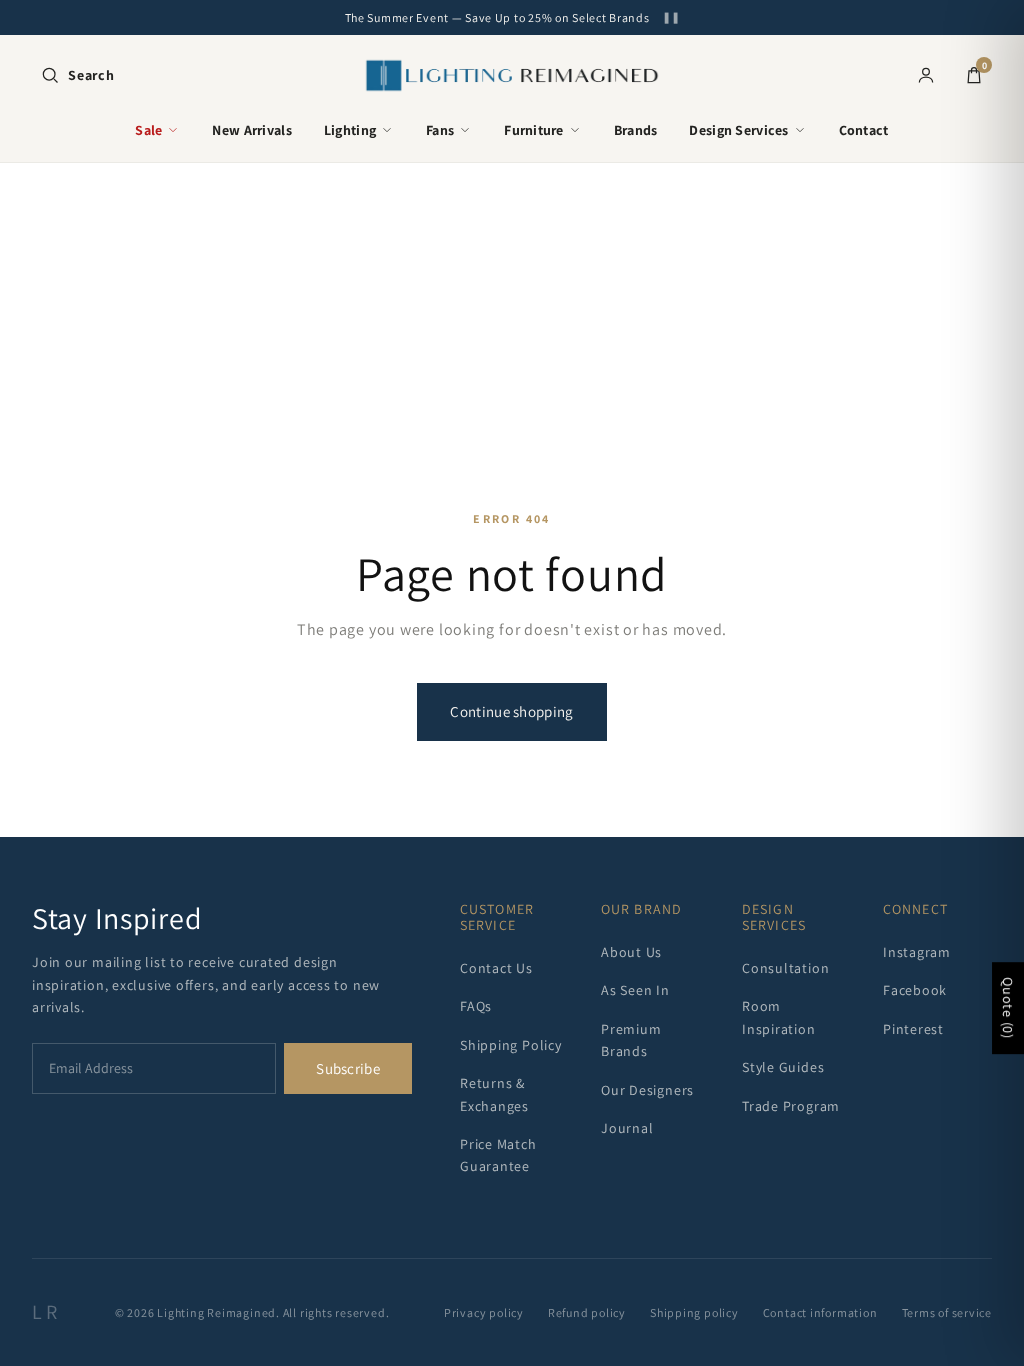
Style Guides (783, 1067)
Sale (148, 130)
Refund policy (587, 1312)
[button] (77, 75)
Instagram (917, 952)
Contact (864, 130)
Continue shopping (511, 711)
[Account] (926, 75)
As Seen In (635, 990)
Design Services (738, 130)
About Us (631, 952)
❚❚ (671, 17)
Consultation (785, 968)
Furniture (534, 130)
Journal (627, 1128)
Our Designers (647, 1090)
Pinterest (913, 1029)
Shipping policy (694, 1312)
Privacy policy (484, 1312)
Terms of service (947, 1312)
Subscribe (348, 1068)
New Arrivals (251, 130)
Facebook (915, 990)
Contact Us (496, 968)
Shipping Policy (511, 1045)
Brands (636, 130)
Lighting (350, 130)
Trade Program (791, 1106)
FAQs (476, 1006)
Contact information (820, 1312)
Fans (440, 130)
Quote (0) (1008, 1008)
